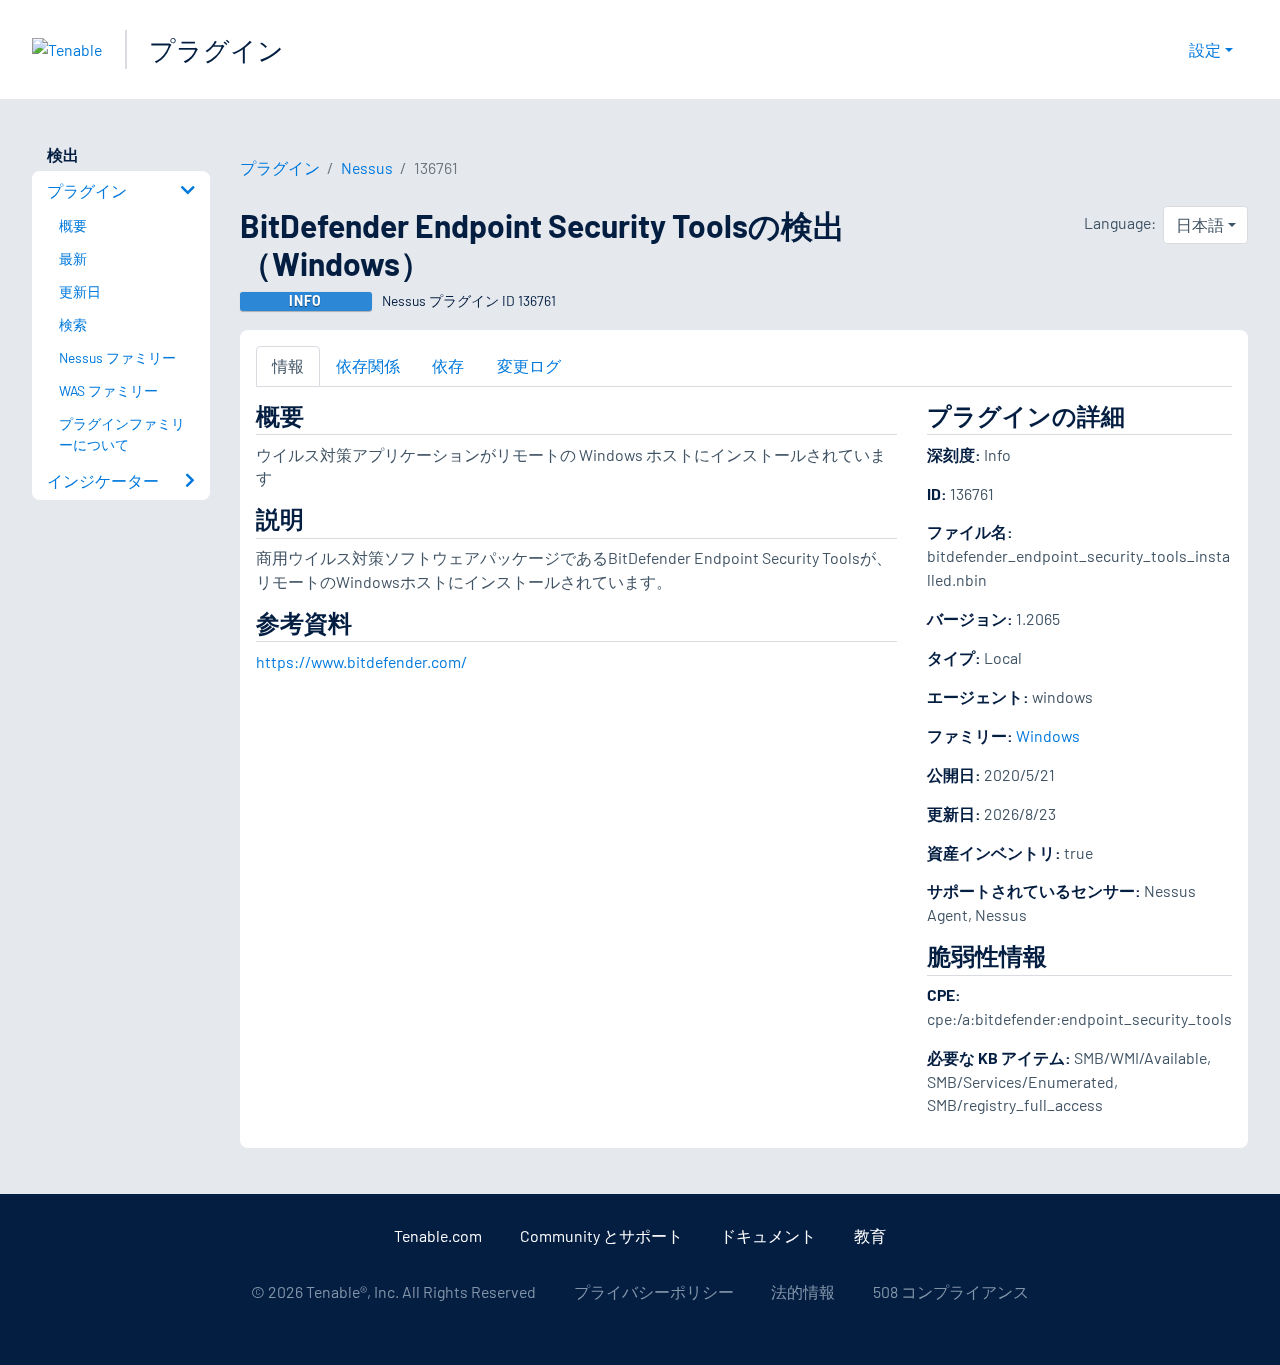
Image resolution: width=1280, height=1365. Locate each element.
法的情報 (803, 1291)
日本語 (1200, 224)
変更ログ (529, 365)
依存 (448, 365)
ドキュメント (768, 1235)
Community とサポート (601, 1235)
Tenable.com (438, 1235)
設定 (1205, 49)
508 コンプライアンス (951, 1291)
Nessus (367, 167)
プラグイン (216, 49)
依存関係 (368, 365)
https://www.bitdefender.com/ (361, 661)
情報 (288, 365)
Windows (1048, 735)
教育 (870, 1235)
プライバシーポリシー (654, 1291)
